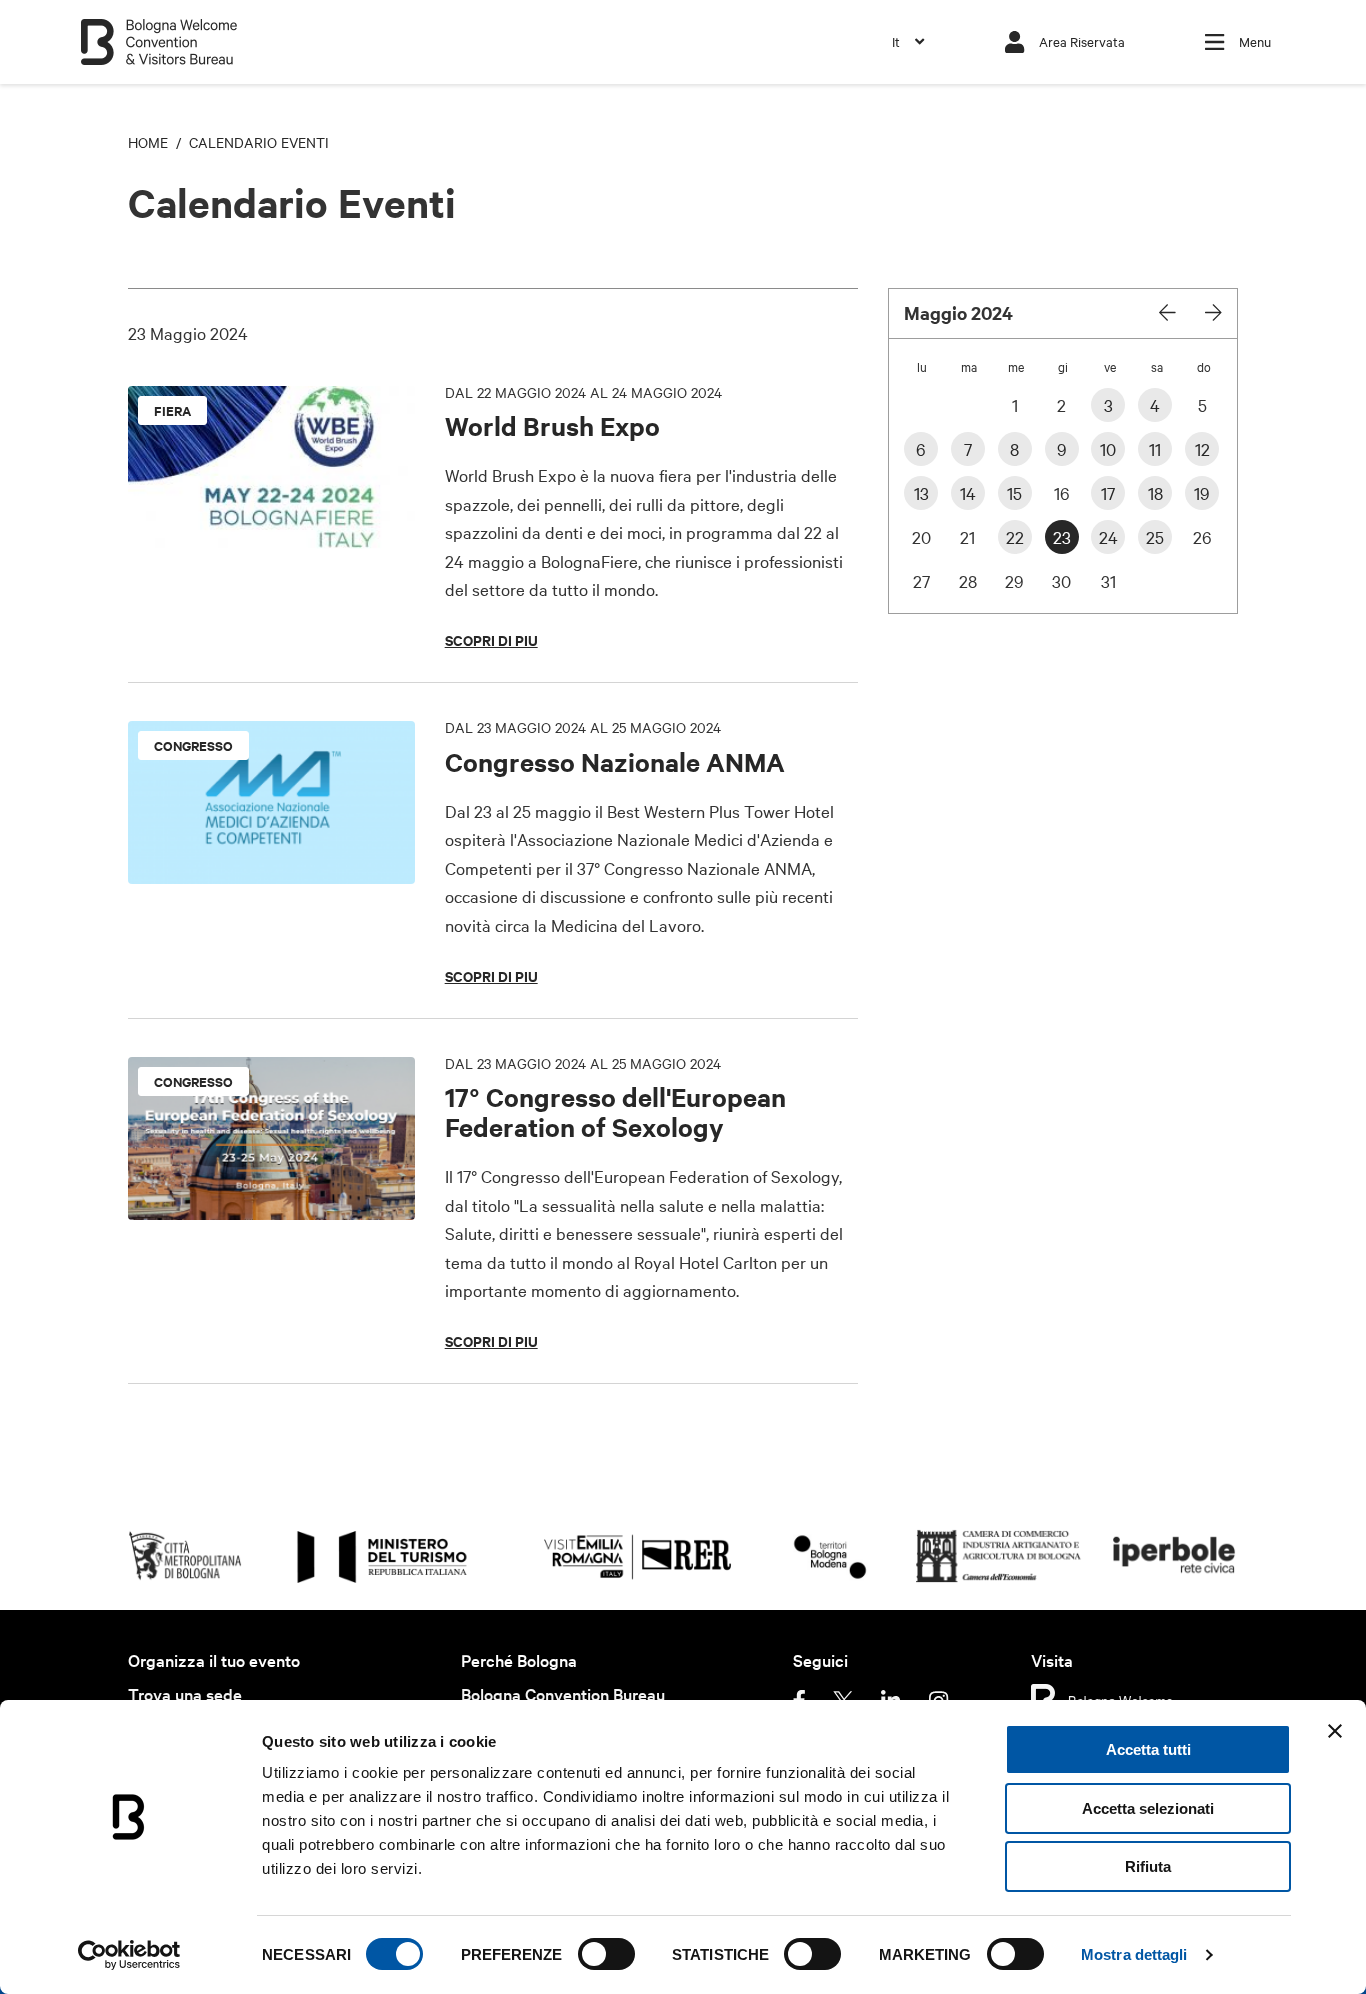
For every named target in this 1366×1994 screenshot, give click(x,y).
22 (1015, 536)
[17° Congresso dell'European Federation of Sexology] (271, 1070)
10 (1108, 448)
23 (1062, 536)
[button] (908, 41)
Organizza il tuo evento (214, 1659)
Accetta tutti (1148, 1749)
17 (1108, 492)
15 (1014, 492)
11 (1155, 448)
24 (1108, 536)
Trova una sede (185, 1693)
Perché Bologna (519, 1659)
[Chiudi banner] (1335, 1731)
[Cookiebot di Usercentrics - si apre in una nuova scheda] (129, 1955)
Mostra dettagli (1134, 1954)
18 (1155, 492)
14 (968, 492)
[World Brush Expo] (271, 399)
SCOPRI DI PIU (491, 640)
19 (1202, 492)
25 (1155, 536)
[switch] (606, 1954)
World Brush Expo (552, 425)
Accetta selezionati (1148, 1808)
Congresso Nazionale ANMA (615, 761)
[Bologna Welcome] (1102, 1698)
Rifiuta (1148, 1866)
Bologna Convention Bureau (563, 1693)
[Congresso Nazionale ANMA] (271, 734)
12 (1202, 448)
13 (921, 492)
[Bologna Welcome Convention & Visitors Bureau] (158, 32)
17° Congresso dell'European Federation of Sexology (615, 1111)
